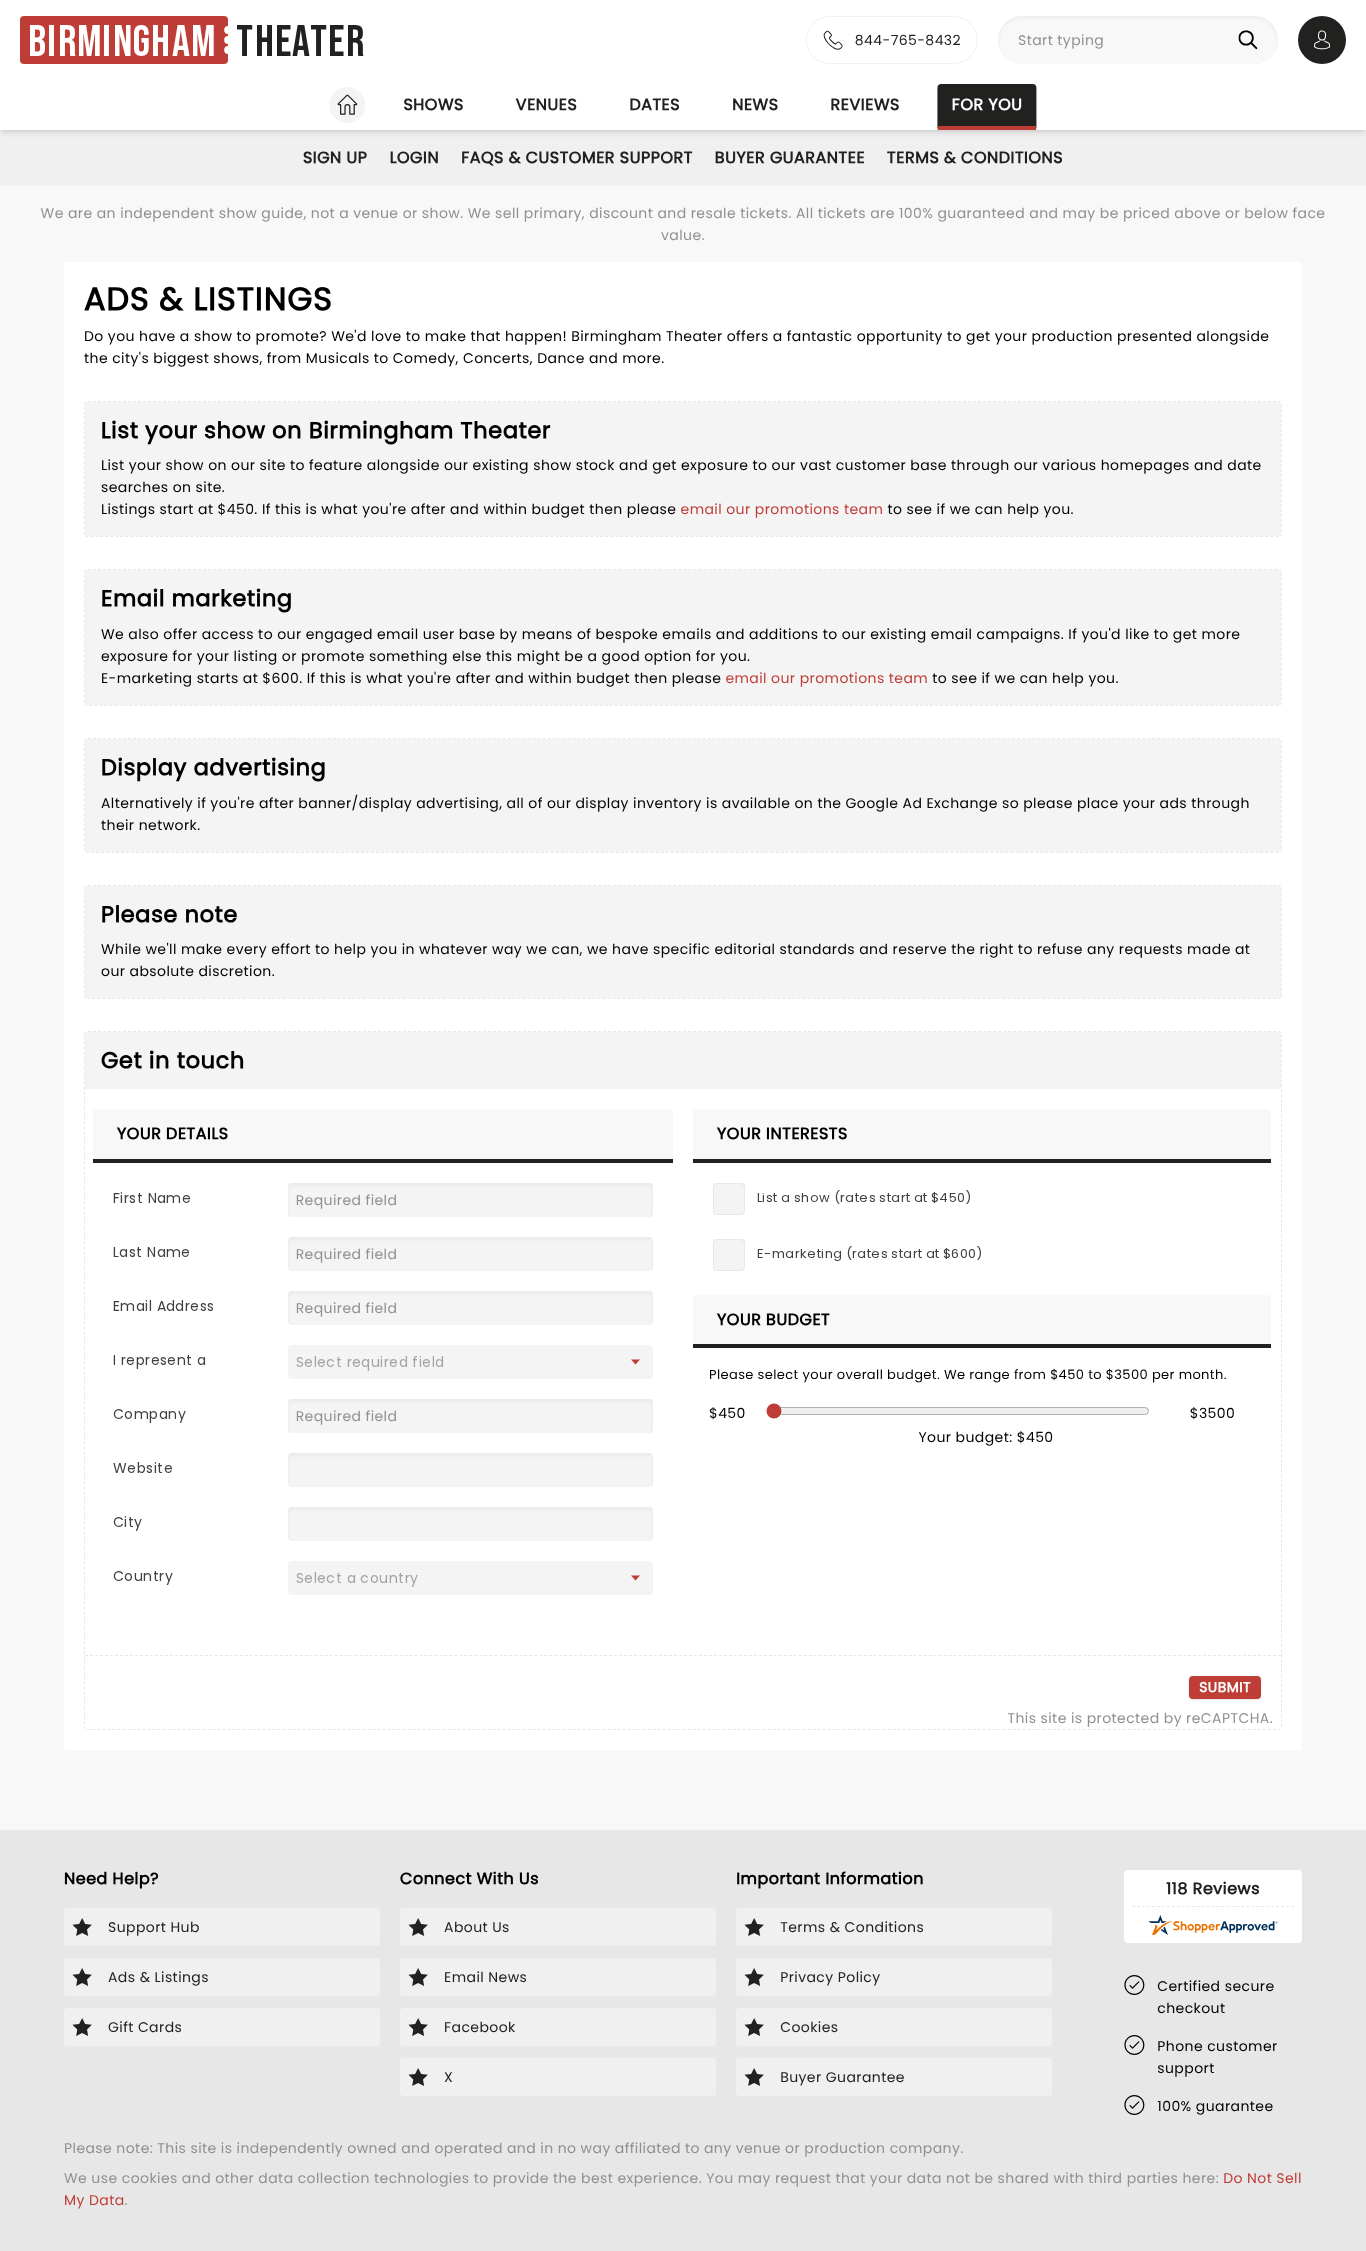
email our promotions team (784, 509)
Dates (654, 104)
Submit (1225, 1687)
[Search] (1252, 40)
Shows (433, 104)
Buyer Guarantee (790, 157)
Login (415, 157)
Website (143, 1468)
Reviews (865, 104)
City (128, 1522)
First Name (152, 1198)
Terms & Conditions (975, 157)
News (755, 104)
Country (143, 1576)
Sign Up (335, 157)
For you (987, 104)
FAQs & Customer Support (577, 157)
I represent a (159, 1360)
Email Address (163, 1306)
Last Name (152, 1252)
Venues (547, 104)
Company (149, 1414)
